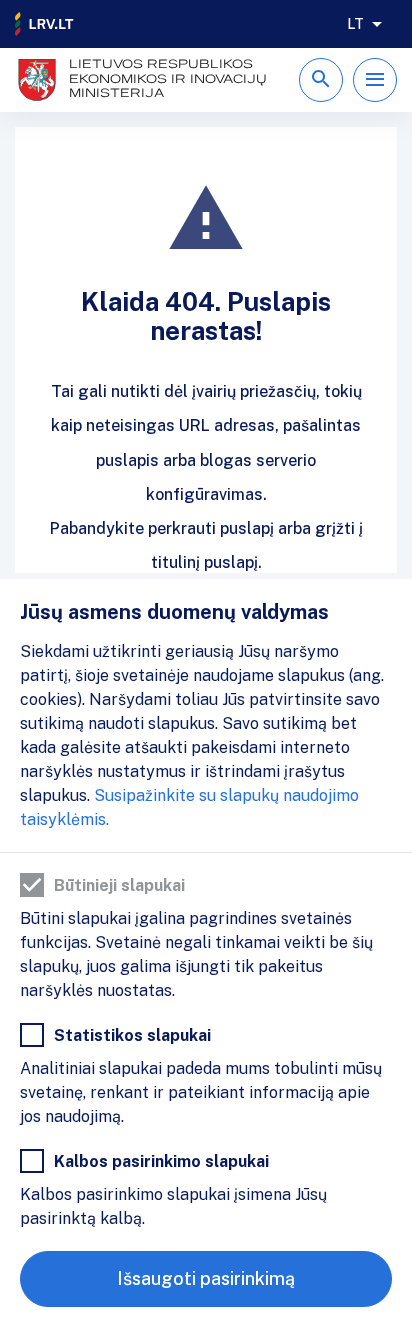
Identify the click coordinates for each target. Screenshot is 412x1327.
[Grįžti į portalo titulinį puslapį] (45, 24)
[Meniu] (375, 80)
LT (355, 24)
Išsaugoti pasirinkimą (206, 1278)
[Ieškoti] (321, 80)
